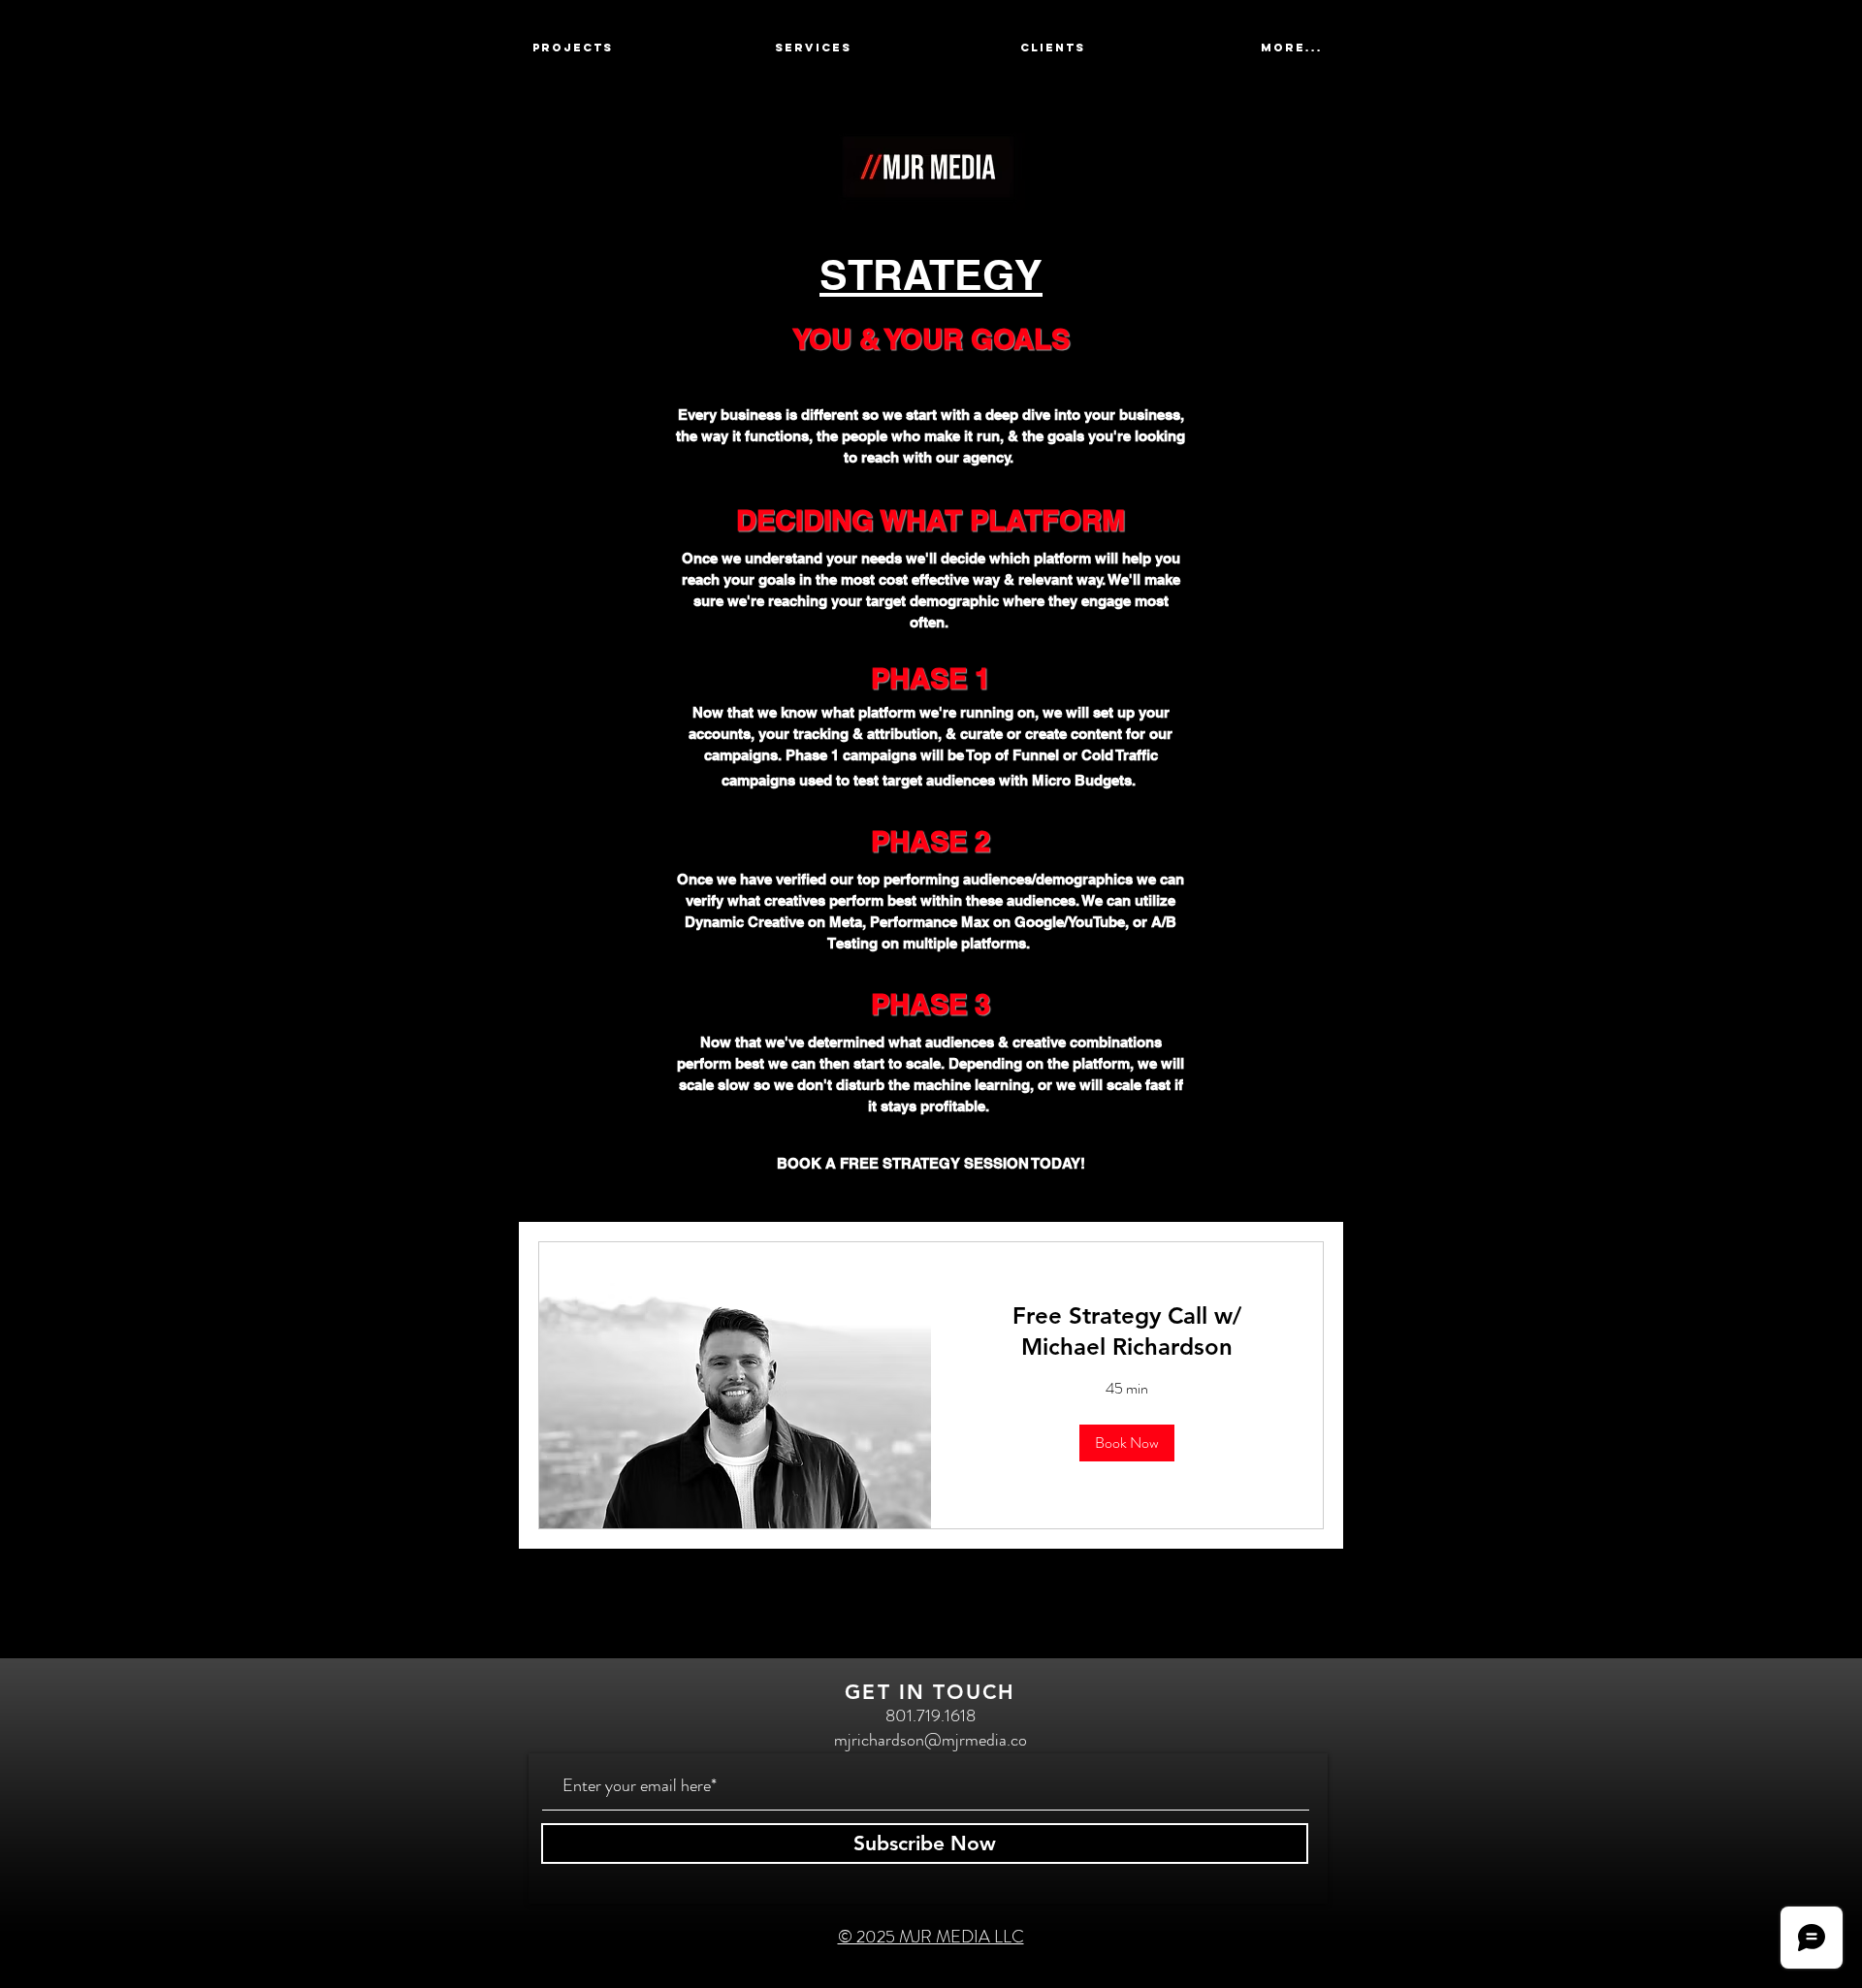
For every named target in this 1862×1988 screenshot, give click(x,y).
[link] (1127, 1331)
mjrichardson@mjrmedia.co (931, 1740)
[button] (1127, 1443)
